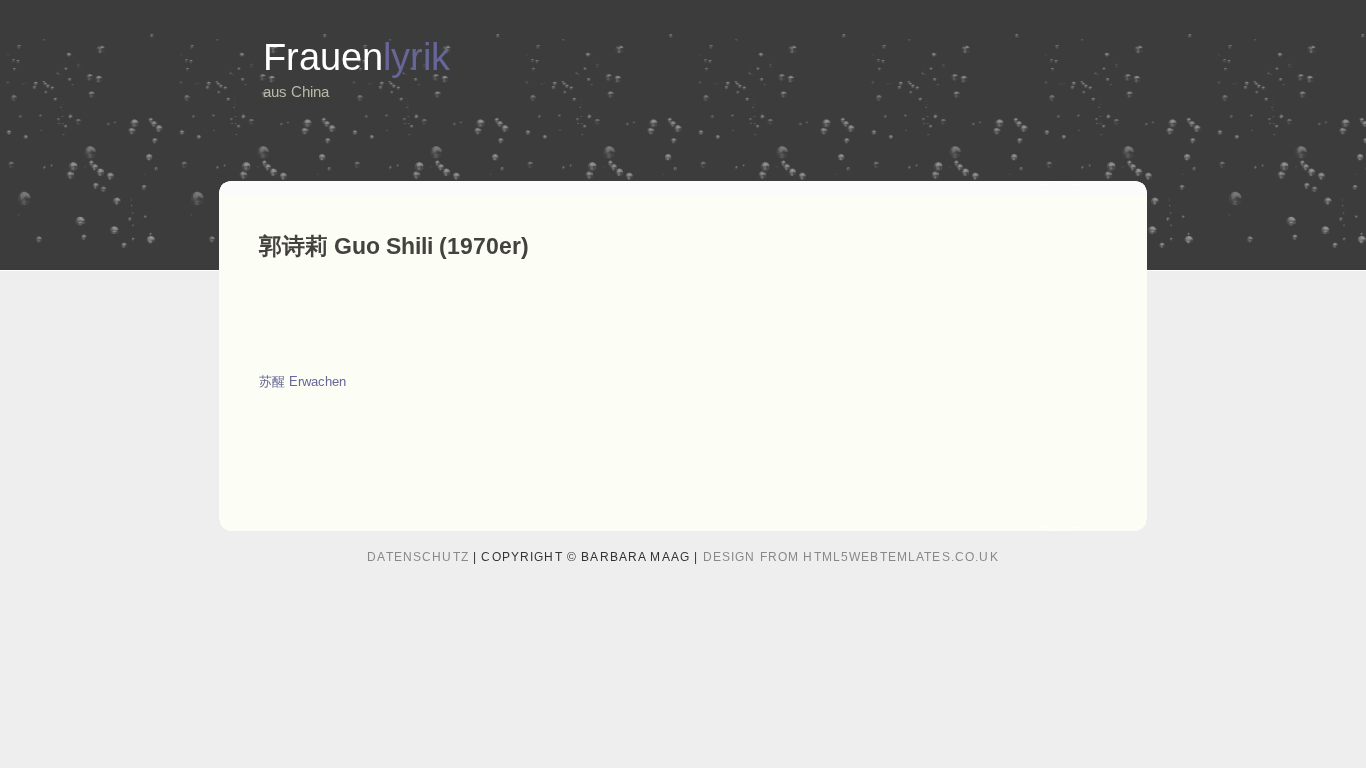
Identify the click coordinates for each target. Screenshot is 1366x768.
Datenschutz (418, 557)
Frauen (356, 56)
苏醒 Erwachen (302, 381)
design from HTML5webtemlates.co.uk (851, 557)
